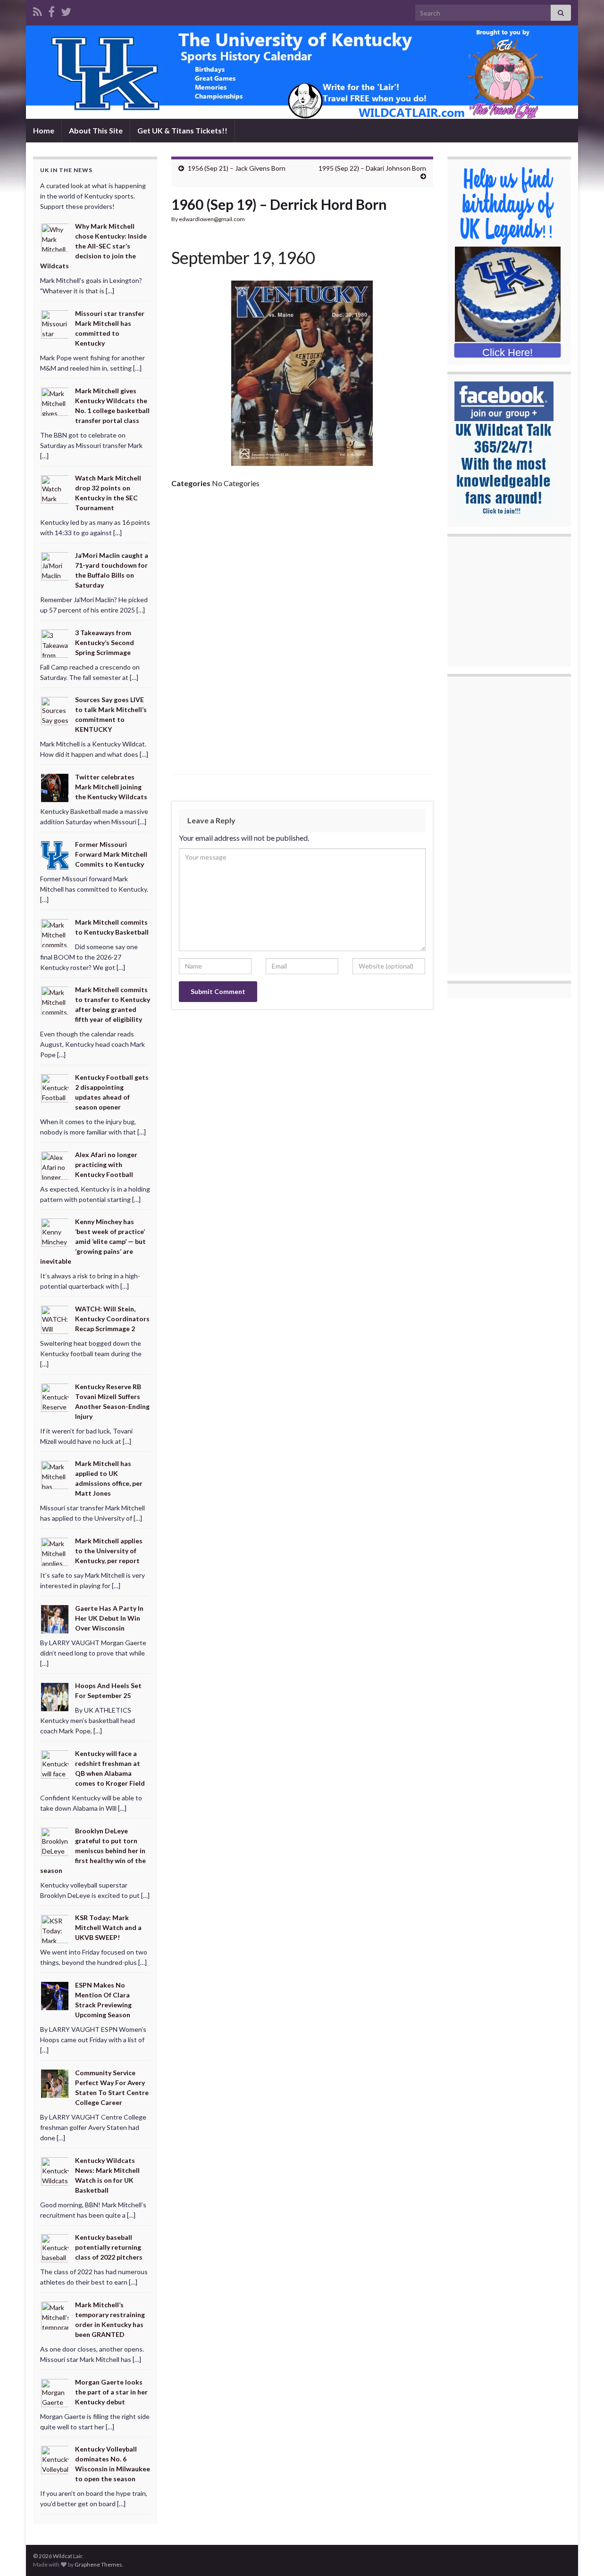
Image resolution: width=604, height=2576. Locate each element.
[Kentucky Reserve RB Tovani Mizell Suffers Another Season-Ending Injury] (55, 1396)
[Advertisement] (302, 567)
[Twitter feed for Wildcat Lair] (66, 10)
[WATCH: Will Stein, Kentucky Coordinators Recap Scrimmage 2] (55, 1319)
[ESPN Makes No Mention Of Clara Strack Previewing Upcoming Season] (55, 1995)
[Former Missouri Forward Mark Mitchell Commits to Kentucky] (55, 855)
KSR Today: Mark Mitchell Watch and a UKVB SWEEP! (108, 1927)
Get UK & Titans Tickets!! (182, 130)
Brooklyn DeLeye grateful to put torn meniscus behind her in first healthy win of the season (93, 1851)
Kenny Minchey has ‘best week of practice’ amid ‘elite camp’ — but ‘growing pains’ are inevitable (93, 1241)
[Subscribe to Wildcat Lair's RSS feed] (38, 10)
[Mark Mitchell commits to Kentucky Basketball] (55, 932)
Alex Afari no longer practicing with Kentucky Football (106, 1164)
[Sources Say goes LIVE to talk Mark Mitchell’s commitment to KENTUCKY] (55, 710)
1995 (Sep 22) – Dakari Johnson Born (372, 168)
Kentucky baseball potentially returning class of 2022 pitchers (109, 2247)
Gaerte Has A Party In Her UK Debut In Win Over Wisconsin (109, 1618)
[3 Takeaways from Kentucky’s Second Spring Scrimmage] (55, 643)
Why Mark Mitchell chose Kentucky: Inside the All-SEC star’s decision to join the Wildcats (93, 246)
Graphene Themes (98, 2564)
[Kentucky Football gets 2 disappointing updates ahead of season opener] (55, 1088)
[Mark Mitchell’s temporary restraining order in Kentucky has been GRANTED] (55, 2315)
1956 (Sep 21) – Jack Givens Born (237, 168)
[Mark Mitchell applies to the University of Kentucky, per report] (55, 1551)
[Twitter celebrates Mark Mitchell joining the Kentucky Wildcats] (55, 787)
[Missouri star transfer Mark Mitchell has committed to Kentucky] (55, 324)
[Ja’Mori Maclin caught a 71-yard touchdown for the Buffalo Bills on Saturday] (55, 566)
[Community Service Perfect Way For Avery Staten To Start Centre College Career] (55, 2083)
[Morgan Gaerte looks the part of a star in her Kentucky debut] (55, 2392)
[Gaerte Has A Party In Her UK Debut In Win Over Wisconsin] (55, 1618)
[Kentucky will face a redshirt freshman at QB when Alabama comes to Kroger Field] (55, 1764)
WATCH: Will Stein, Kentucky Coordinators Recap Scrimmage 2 (112, 1319)
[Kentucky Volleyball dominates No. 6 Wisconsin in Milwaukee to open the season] (55, 2459)
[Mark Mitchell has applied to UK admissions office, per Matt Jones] (55, 1474)
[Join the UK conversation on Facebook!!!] (51, 10)
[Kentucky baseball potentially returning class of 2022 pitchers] (55, 2248)
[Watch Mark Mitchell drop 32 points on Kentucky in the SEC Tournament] (55, 488)
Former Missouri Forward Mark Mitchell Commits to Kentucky (111, 854)
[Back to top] (583, 2555)
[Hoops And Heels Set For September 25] (55, 1696)
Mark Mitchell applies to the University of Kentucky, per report (109, 1551)
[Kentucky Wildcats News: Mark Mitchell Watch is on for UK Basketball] (55, 2170)
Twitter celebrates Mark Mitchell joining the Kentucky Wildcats (111, 787)
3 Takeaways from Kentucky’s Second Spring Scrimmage (105, 642)
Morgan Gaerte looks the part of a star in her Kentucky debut (111, 2392)
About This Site (96, 130)
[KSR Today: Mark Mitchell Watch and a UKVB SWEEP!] (55, 1928)
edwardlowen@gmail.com (212, 219)
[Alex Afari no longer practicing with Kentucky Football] (55, 1164)
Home (44, 130)
